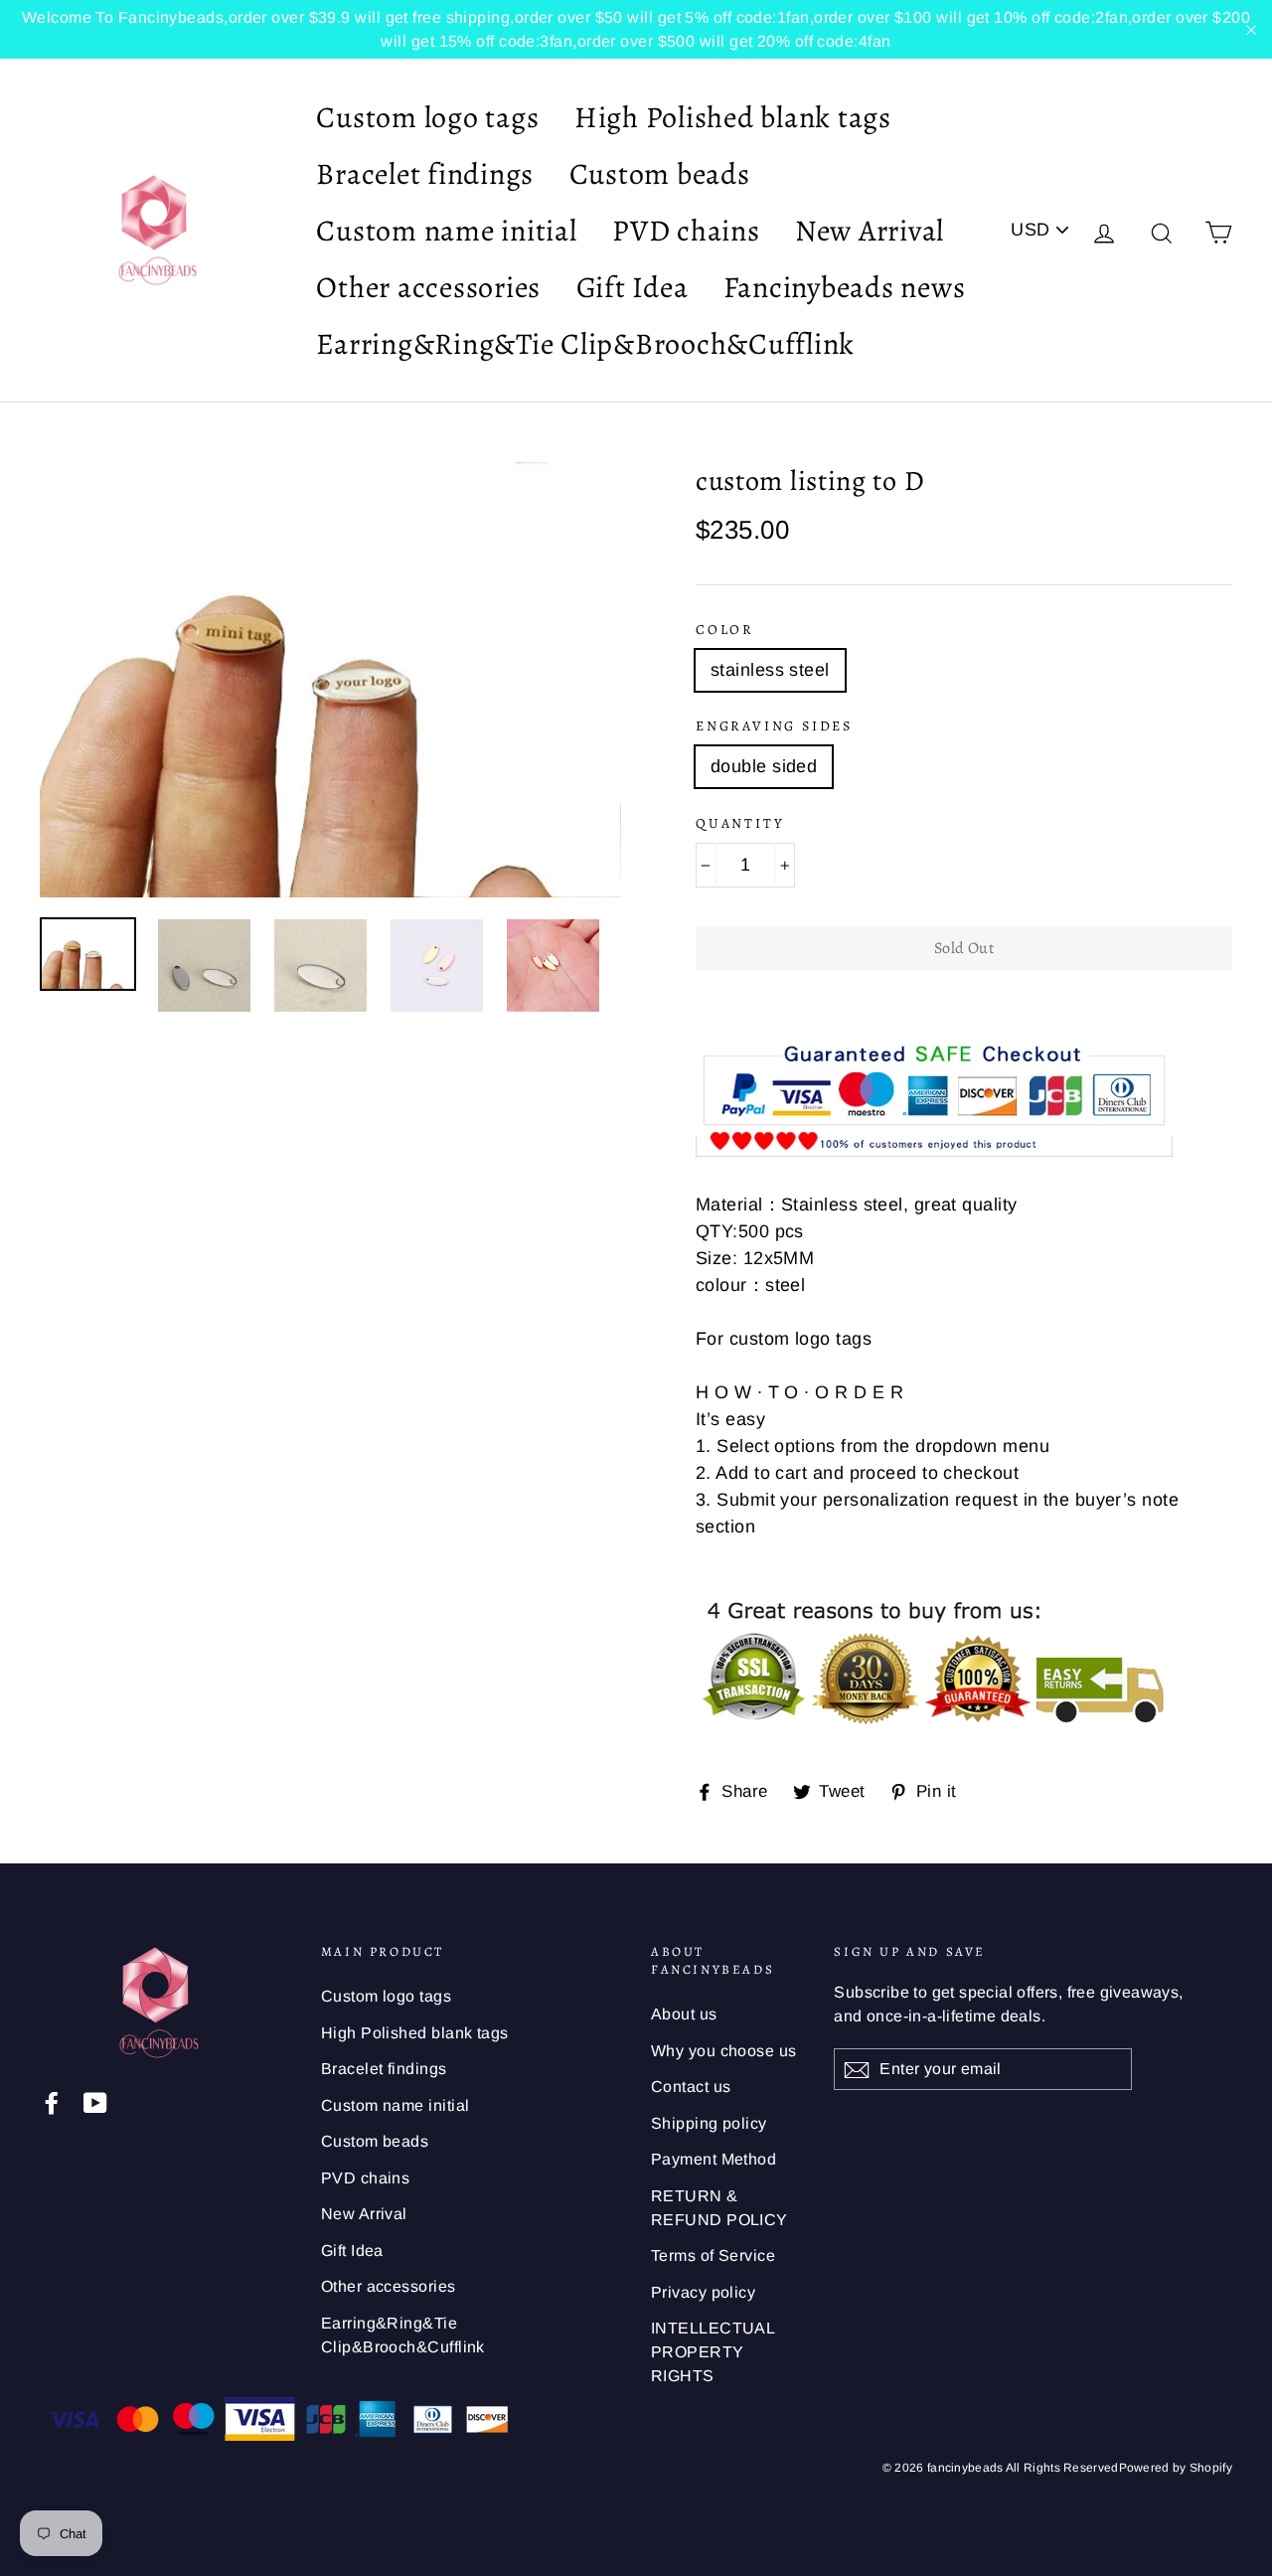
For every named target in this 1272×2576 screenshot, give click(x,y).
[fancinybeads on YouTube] (95, 2102)
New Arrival (870, 231)
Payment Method (714, 2159)
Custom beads (660, 174)
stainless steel (770, 670)
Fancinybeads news (845, 287)
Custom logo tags (427, 117)
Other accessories (428, 287)
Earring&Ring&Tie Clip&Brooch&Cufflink (585, 344)
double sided (764, 766)
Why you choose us (724, 2051)
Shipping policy (709, 2123)
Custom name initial (446, 231)
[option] (330, 680)
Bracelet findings (425, 174)
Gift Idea (633, 287)
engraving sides (774, 726)
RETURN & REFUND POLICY (719, 2208)
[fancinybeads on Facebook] (52, 2102)
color (725, 630)
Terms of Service (713, 2255)
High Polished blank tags (733, 117)
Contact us (691, 2087)
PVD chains (686, 231)
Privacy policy (703, 2292)
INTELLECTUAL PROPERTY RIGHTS (713, 2352)
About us (684, 2014)
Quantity (740, 823)
